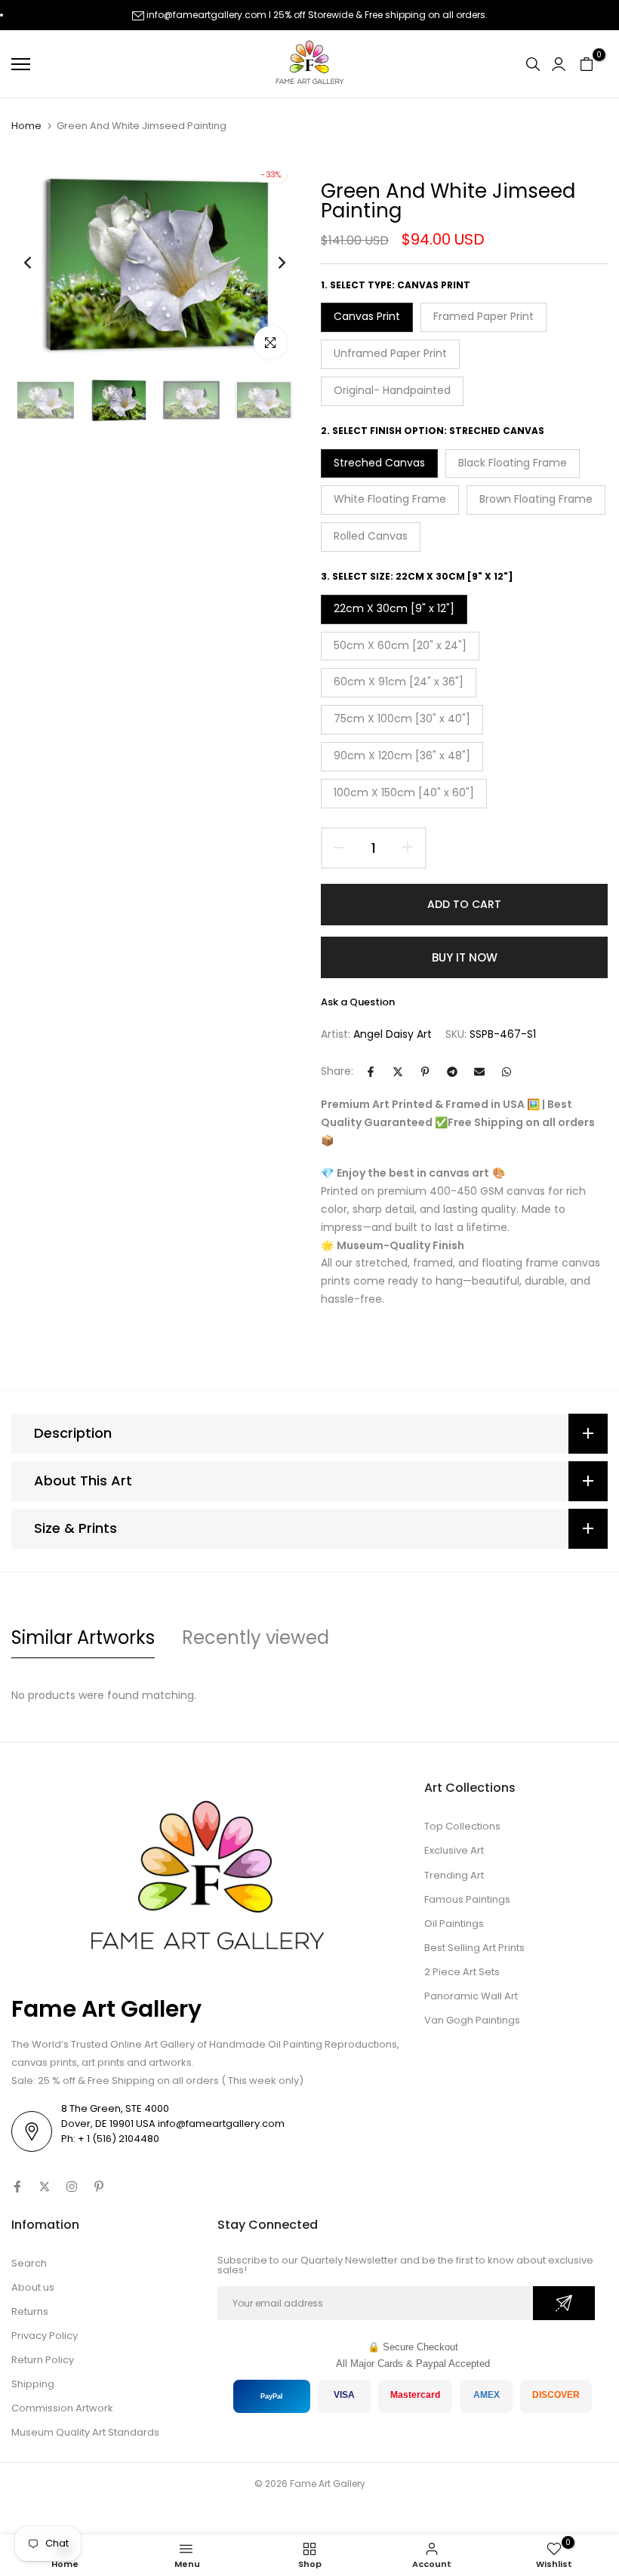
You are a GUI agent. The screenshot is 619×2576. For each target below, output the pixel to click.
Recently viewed (256, 1637)
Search (29, 2263)
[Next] (270, 263)
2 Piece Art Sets (462, 1972)
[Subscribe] (564, 2303)
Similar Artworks (83, 1637)
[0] (587, 64)
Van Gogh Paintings (472, 2020)
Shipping (33, 2384)
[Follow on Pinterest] (99, 2187)
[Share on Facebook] (371, 1072)
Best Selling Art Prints (474, 1948)
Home (26, 126)
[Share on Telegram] (452, 1072)
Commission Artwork (62, 2408)
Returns (30, 2311)
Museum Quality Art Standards (85, 2432)
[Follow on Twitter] (45, 2187)
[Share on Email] (479, 1072)
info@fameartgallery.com (206, 15)
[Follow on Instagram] (72, 2187)
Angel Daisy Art (393, 1034)
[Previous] (40, 263)
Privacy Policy (45, 2336)
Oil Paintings (454, 1924)
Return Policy (43, 2360)
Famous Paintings (467, 1899)
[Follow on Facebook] (17, 2187)
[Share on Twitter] (398, 1072)
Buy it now (465, 957)
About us (33, 2287)
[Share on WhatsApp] (507, 1072)
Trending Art (454, 1875)
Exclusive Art (454, 1850)
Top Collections (462, 1826)
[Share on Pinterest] (425, 1072)
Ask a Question (358, 1002)
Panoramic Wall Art (471, 1996)
